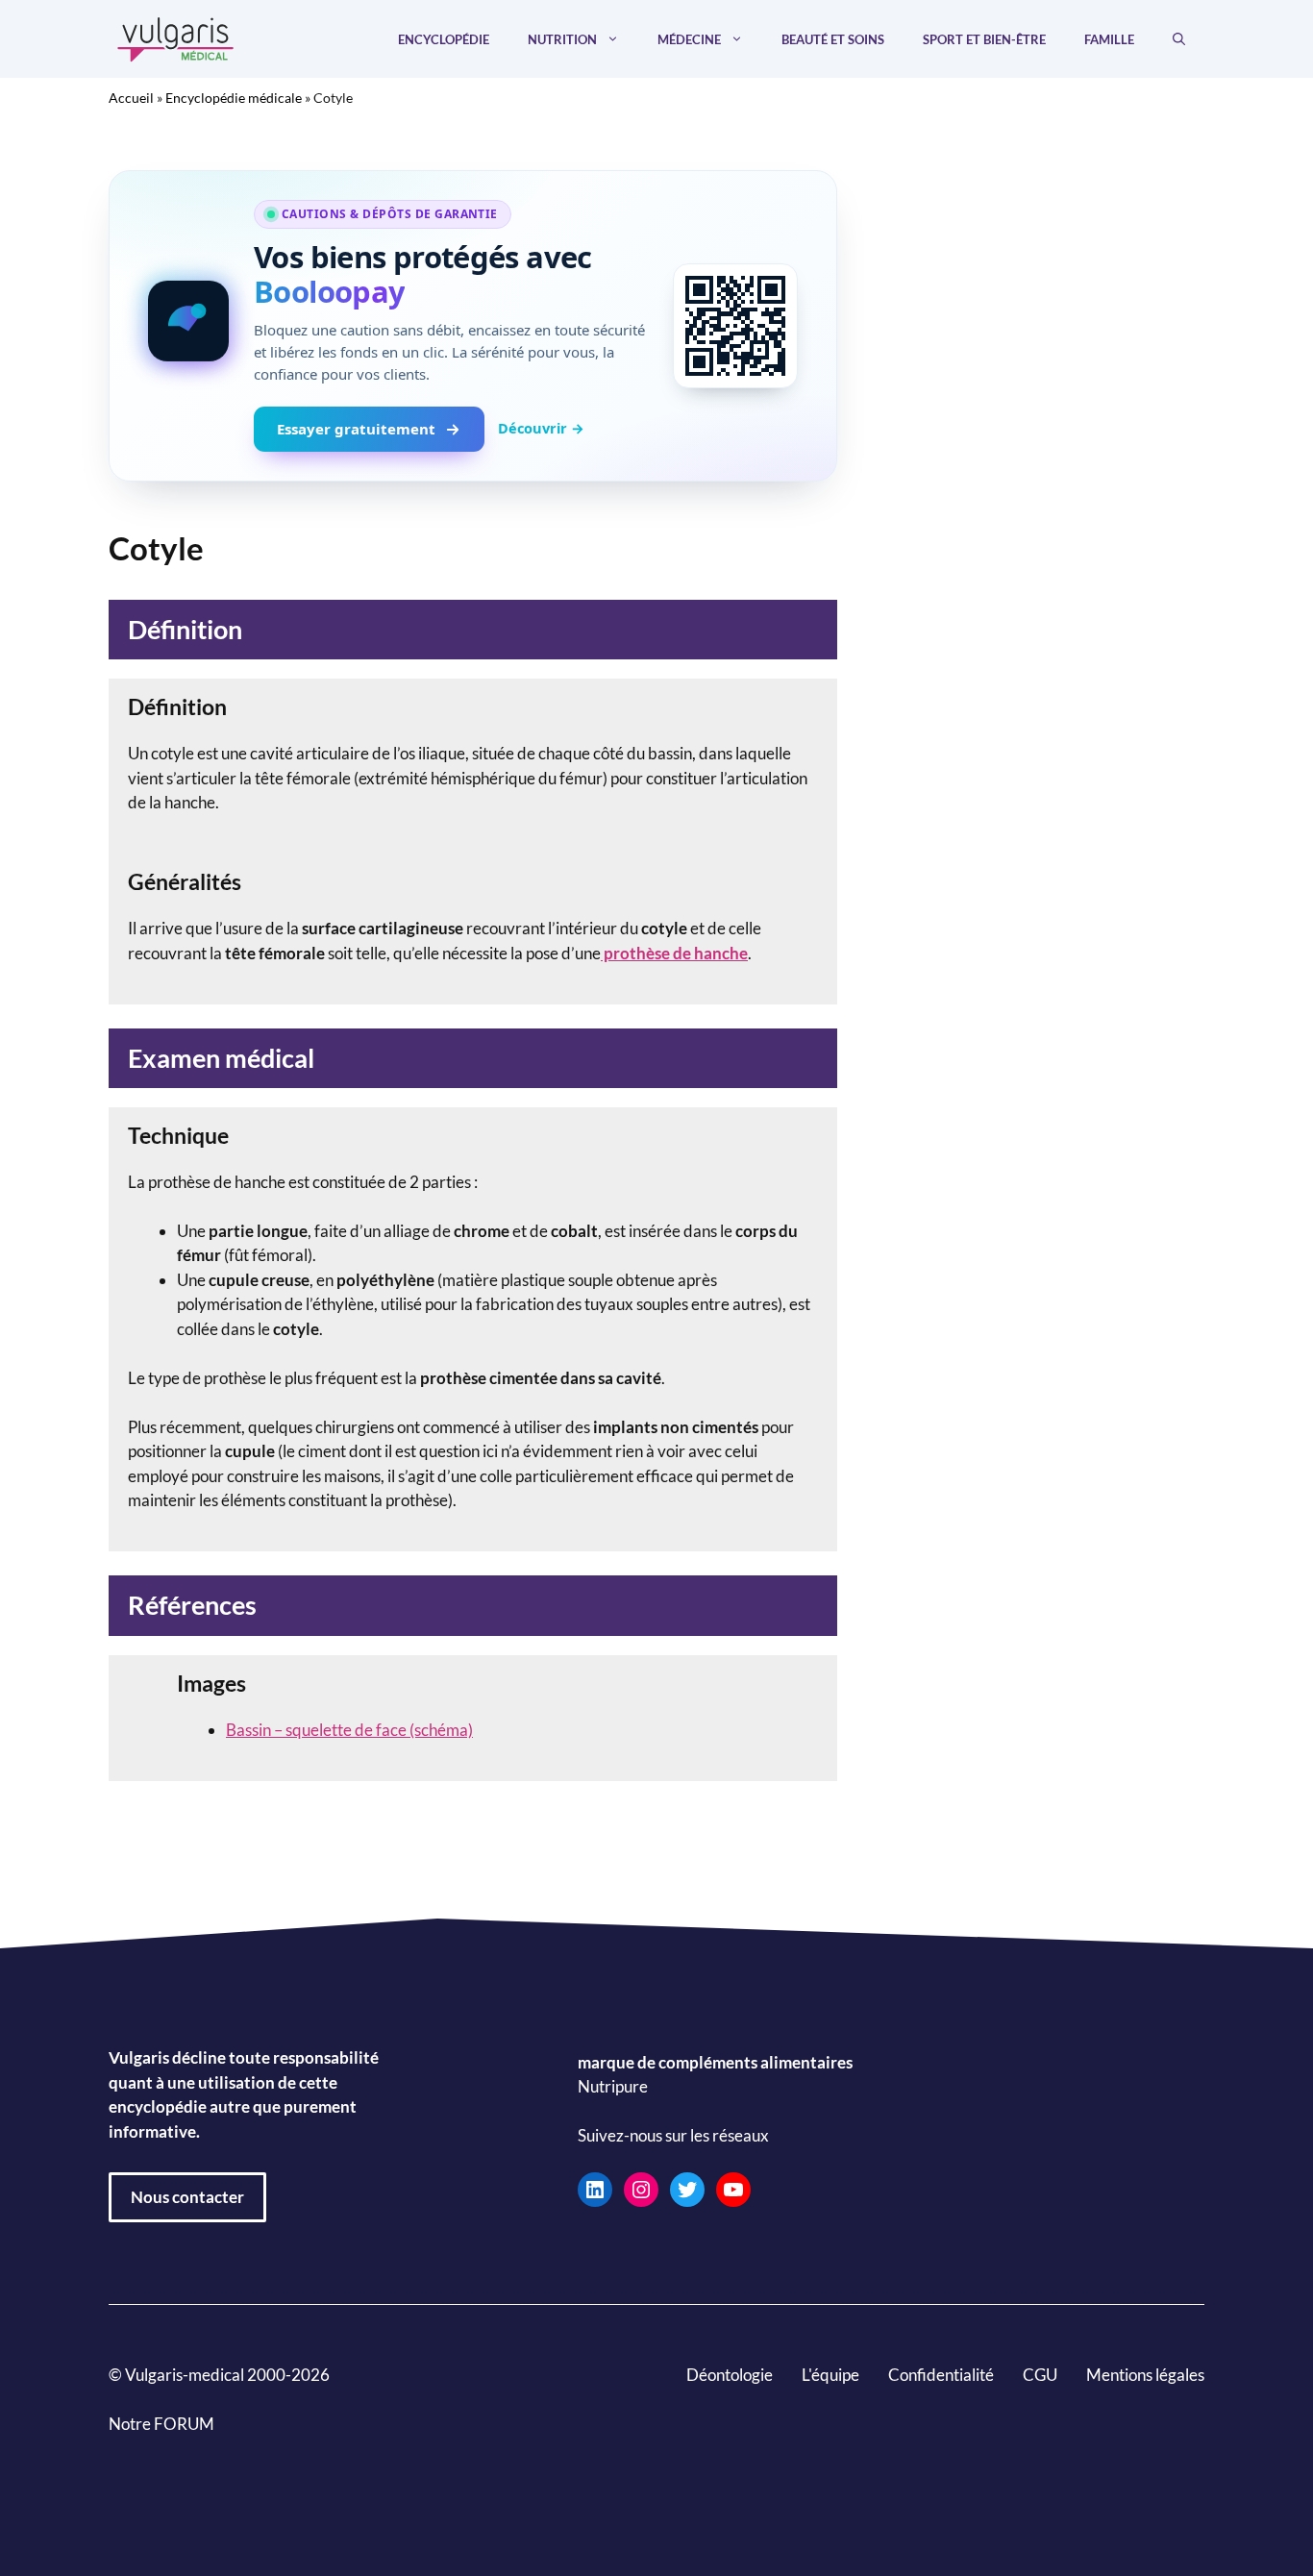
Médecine (689, 39)
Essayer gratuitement (356, 429)
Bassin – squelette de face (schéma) (349, 1730)
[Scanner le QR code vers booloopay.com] (735, 326)
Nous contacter (187, 2197)
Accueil (131, 98)
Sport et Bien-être (984, 39)
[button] (1179, 39)
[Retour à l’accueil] (176, 37)
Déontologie (730, 2375)
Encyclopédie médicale (234, 98)
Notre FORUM (161, 2424)
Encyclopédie (444, 39)
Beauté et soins (833, 39)
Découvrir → (541, 428)
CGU (1040, 2375)
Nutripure (613, 2087)
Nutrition (562, 39)
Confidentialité (941, 2375)
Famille (1109, 39)
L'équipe (830, 2375)
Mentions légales (1145, 2375)
